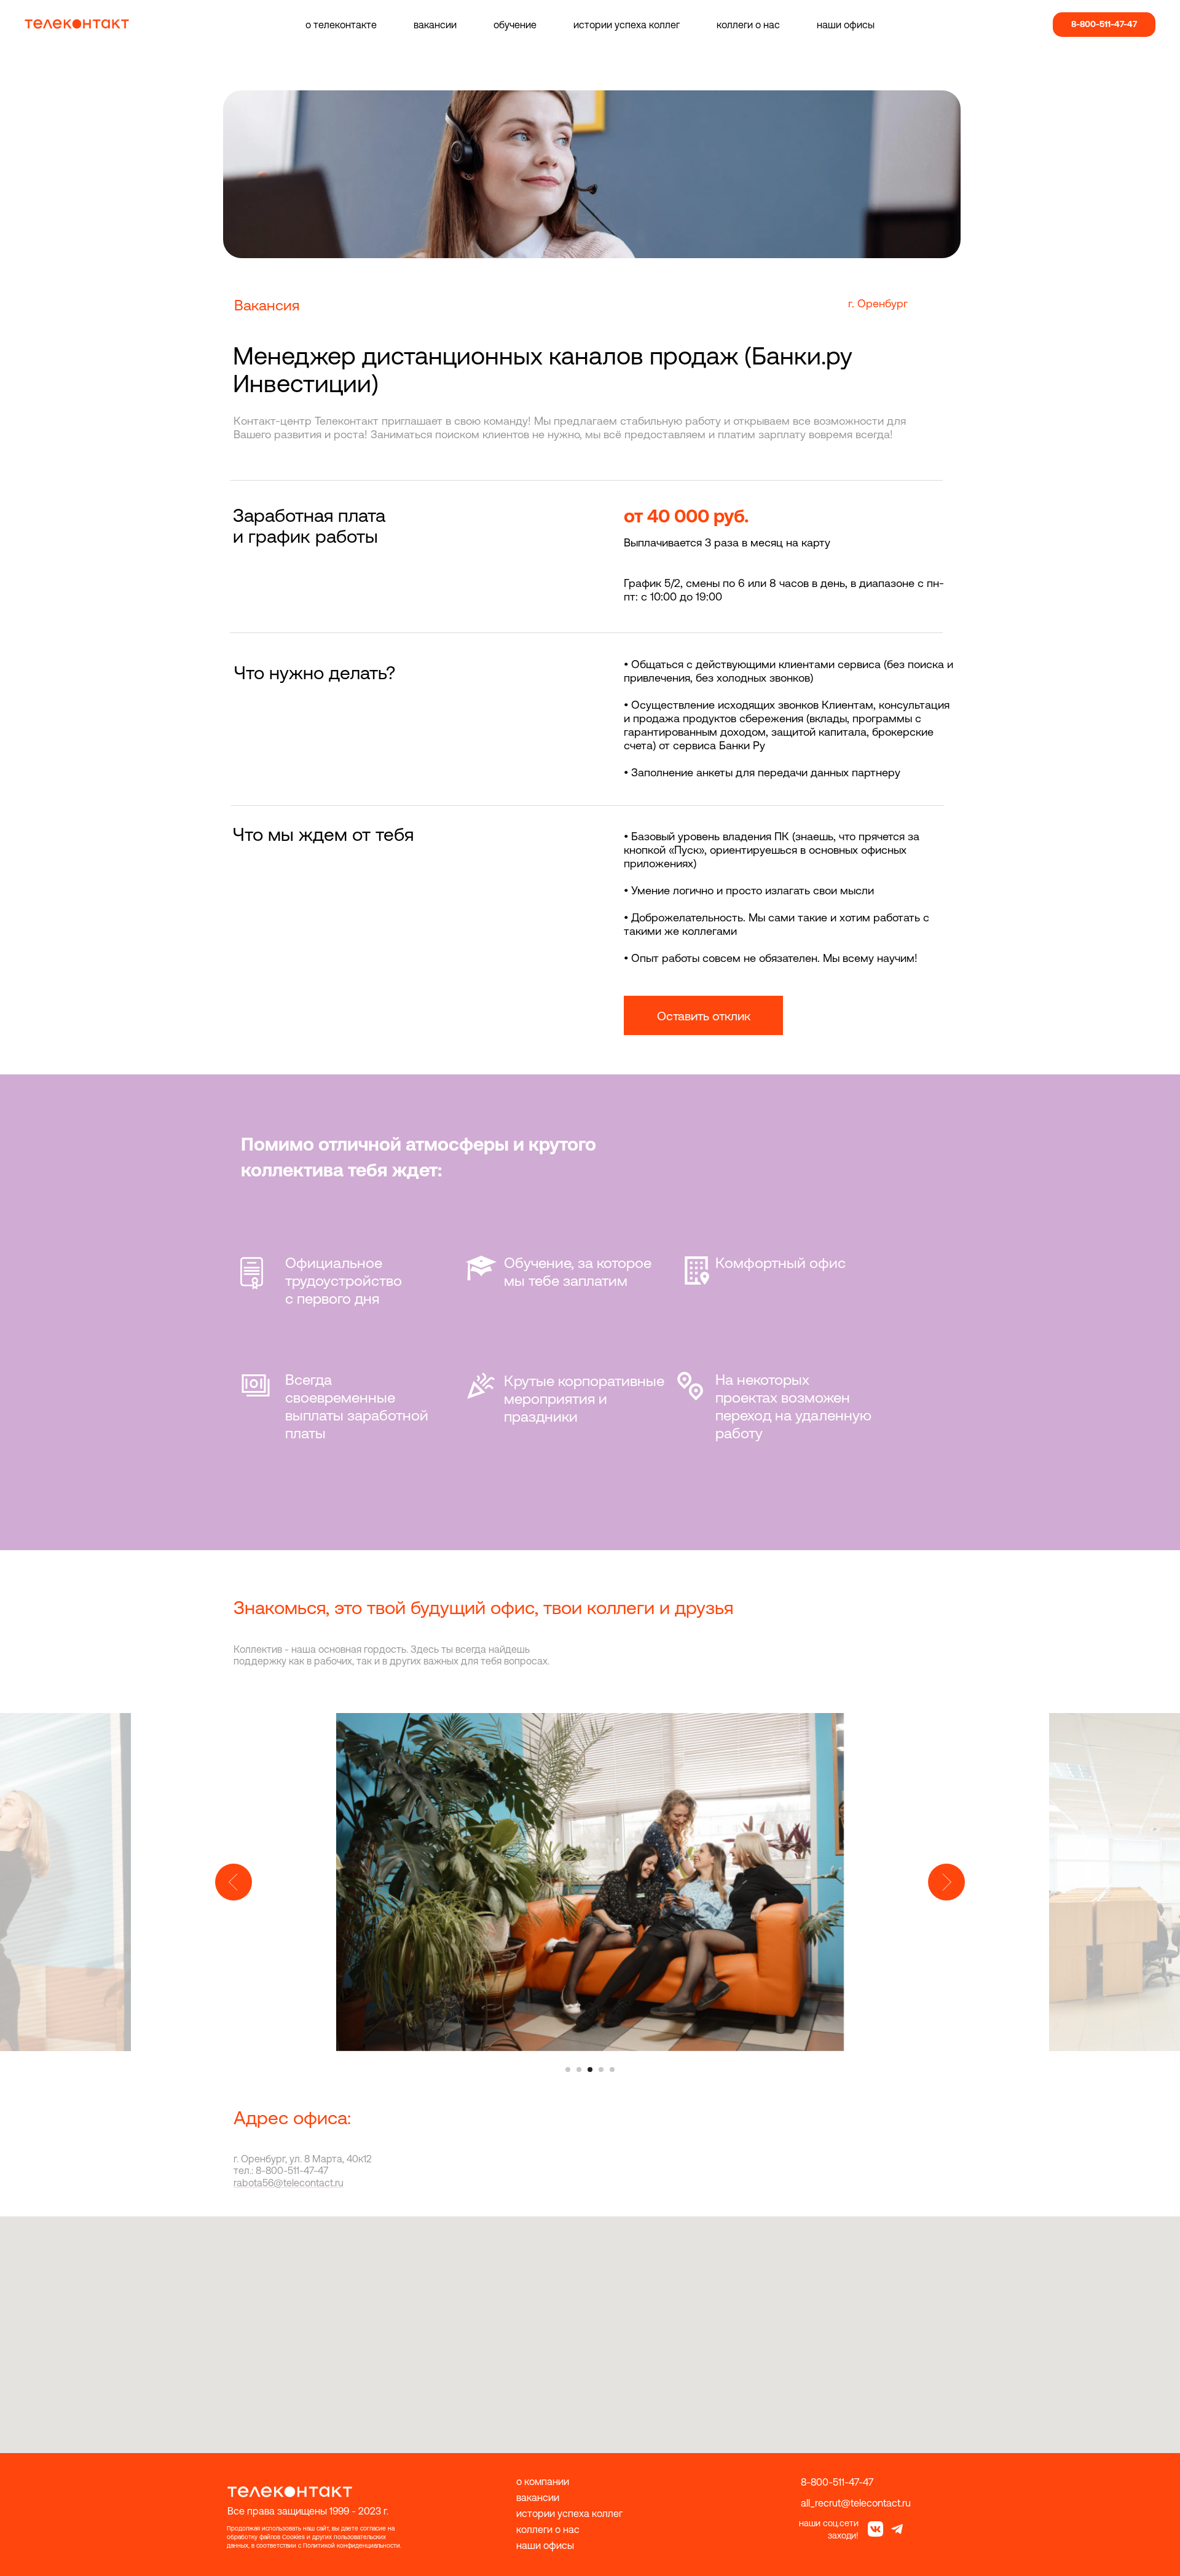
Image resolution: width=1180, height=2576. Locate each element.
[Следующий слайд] (946, 1882)
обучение (515, 25)
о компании (543, 2481)
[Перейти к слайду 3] (590, 2070)
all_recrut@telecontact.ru (856, 2503)
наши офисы (846, 25)
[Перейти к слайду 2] (579, 2070)
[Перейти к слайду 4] (601, 2070)
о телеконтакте (341, 25)
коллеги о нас (748, 25)
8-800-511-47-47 (837, 2482)
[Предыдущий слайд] (234, 1882)
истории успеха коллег (627, 25)
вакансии (435, 25)
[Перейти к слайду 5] (612, 2070)
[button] (703, 1015)
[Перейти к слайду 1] (568, 2070)
